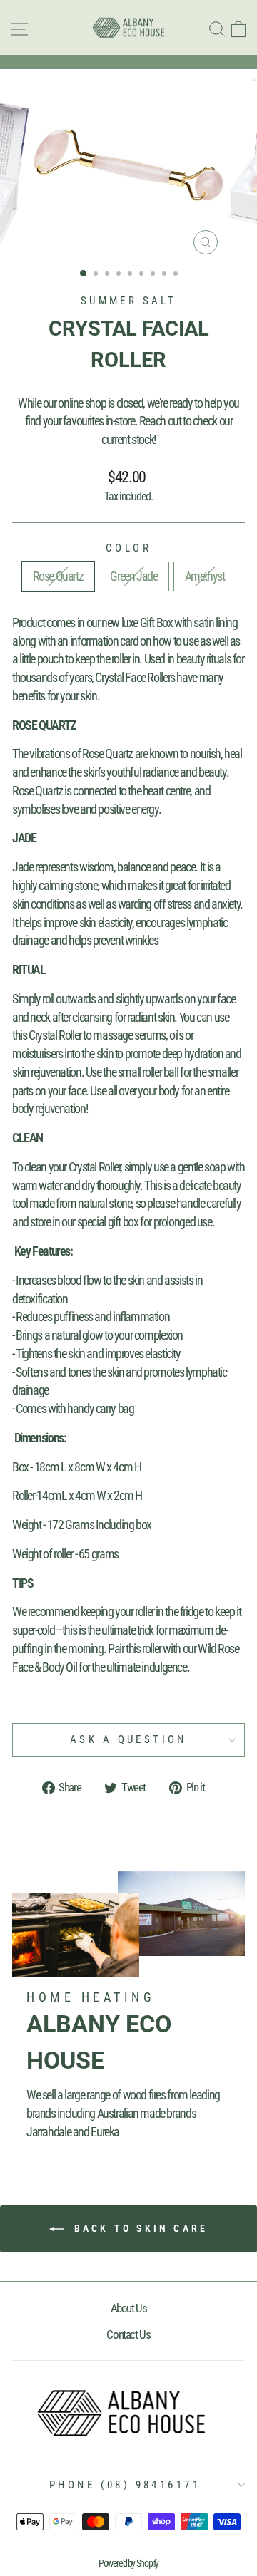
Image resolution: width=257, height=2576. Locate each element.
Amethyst (205, 576)
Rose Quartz (58, 576)
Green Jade (133, 576)
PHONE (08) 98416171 (125, 2485)
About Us (129, 2308)
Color (128, 548)
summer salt (129, 301)
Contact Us (128, 2334)
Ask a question (128, 1739)
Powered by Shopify (128, 2563)
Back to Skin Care (139, 2228)
